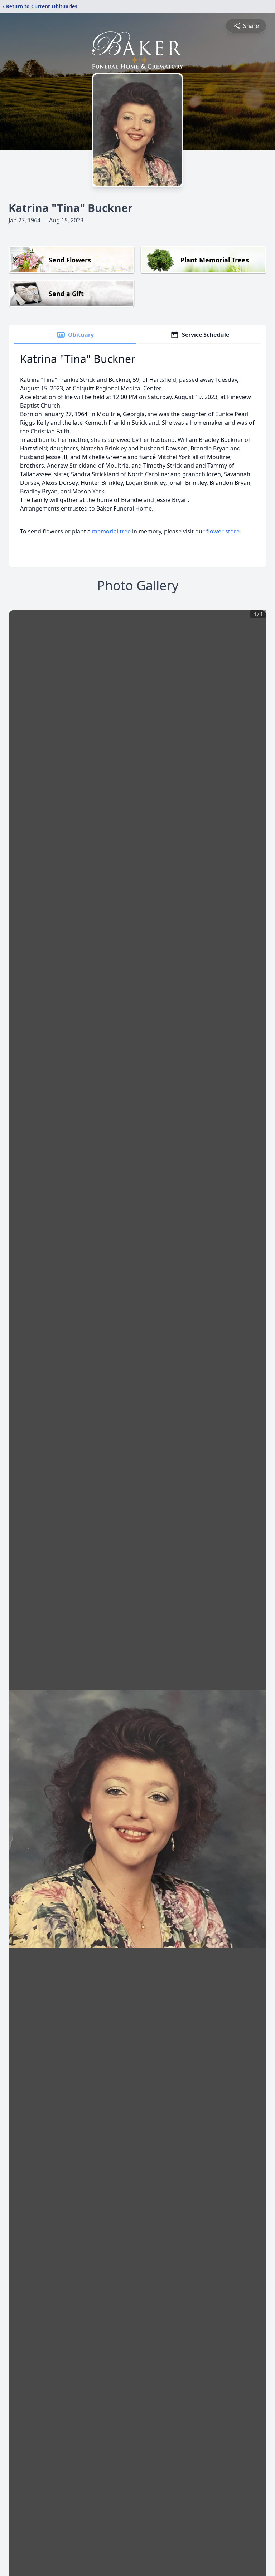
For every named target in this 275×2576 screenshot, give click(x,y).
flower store (223, 531)
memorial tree (111, 531)
